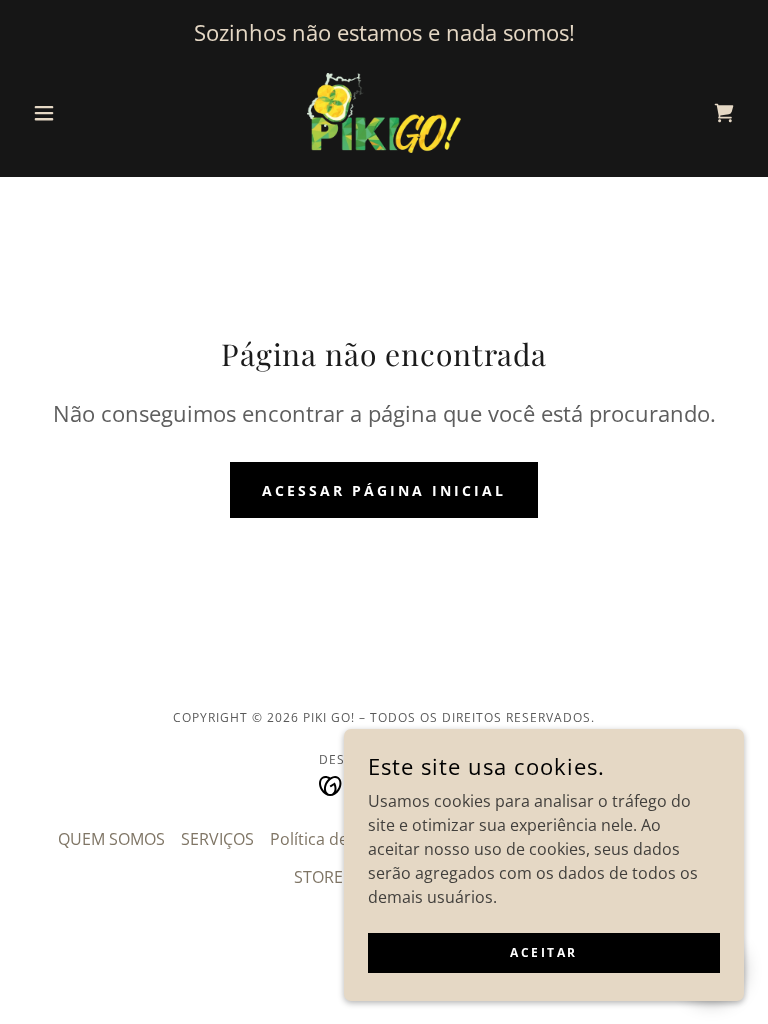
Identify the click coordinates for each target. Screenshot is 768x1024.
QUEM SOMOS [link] (111, 839)
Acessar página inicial (384, 490)
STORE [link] (318, 877)
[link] (384, 113)
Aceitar (544, 952)
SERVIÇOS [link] (217, 839)
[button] (78, 113)
